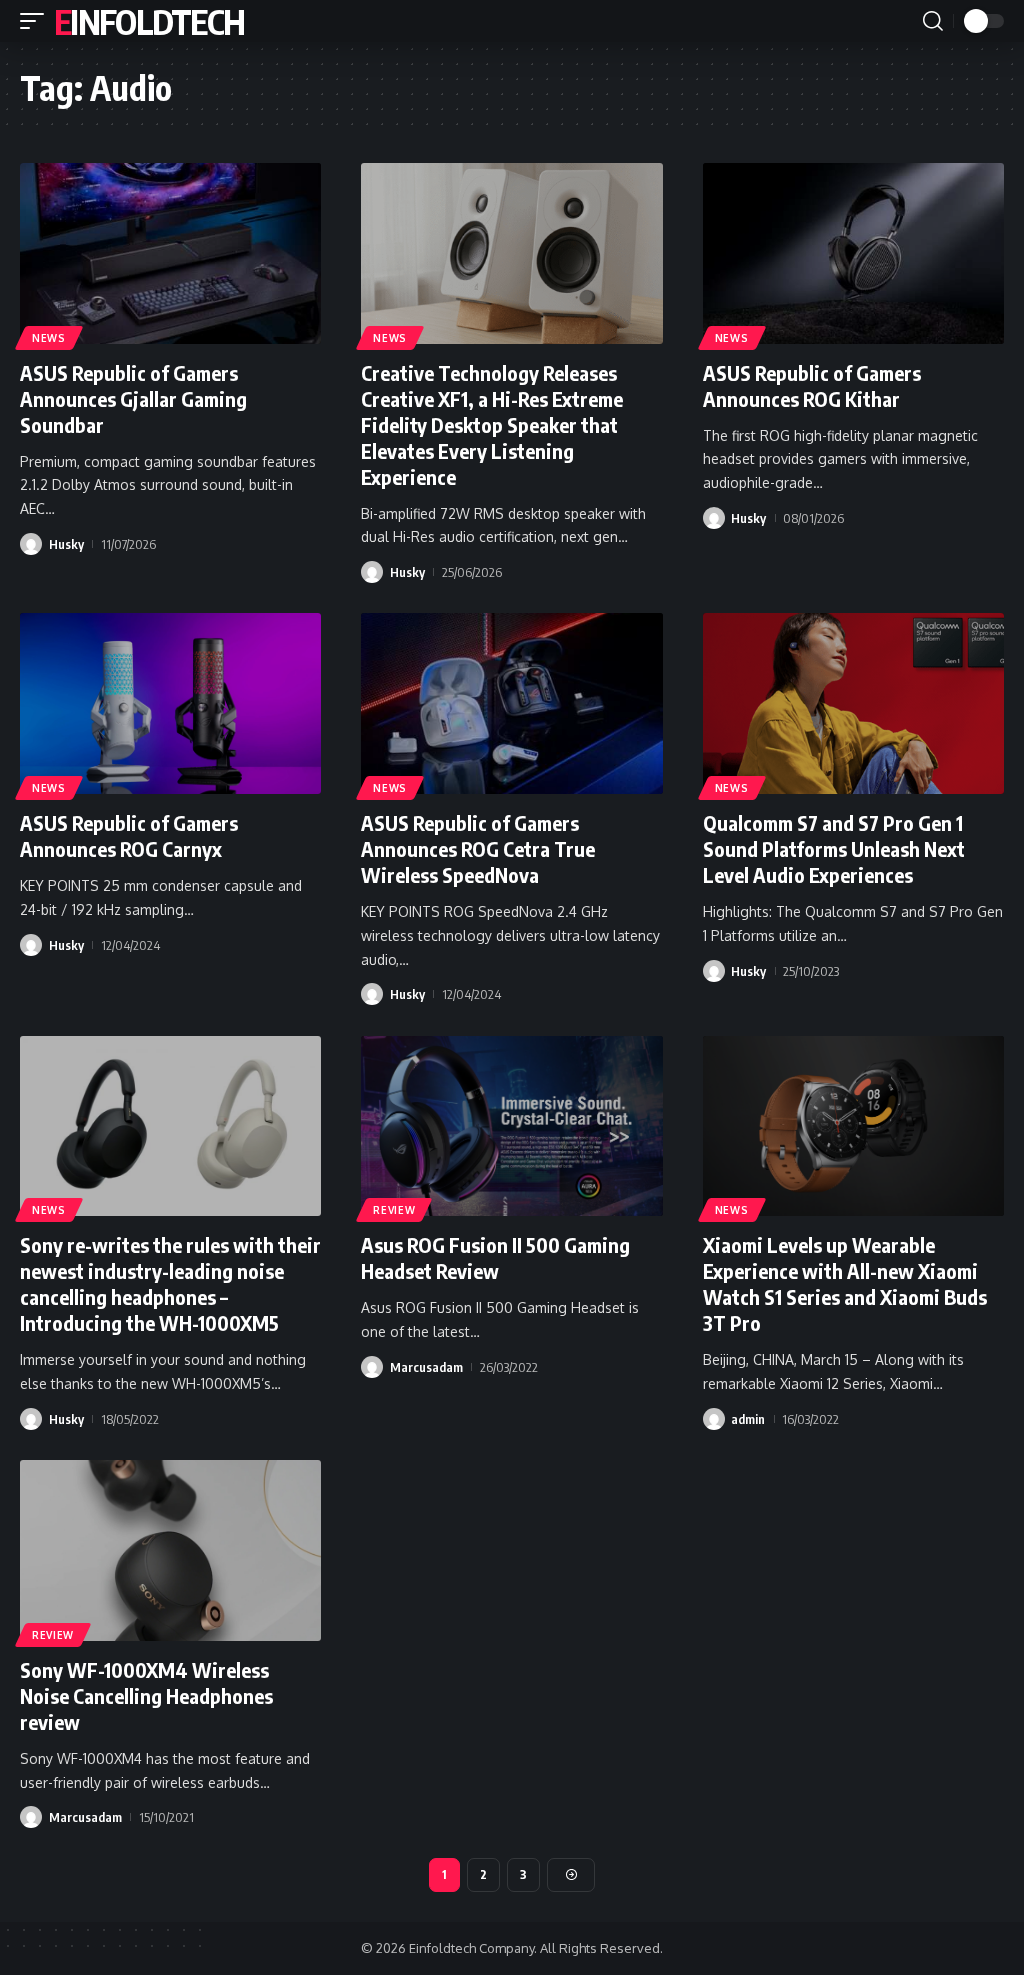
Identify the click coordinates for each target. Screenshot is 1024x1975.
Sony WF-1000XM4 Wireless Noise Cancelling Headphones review (146, 1695)
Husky (66, 544)
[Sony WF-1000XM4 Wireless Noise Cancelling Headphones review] (170, 1550)
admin (748, 1419)
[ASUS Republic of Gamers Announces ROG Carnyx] (170, 703)
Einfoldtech (149, 21)
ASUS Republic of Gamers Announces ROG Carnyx (129, 835)
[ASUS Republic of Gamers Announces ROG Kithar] (853, 253)
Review (394, 1210)
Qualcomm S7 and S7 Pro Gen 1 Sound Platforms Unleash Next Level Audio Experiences (834, 848)
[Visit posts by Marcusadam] (372, 1367)
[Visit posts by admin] (714, 1419)
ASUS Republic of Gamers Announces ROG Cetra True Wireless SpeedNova (478, 848)
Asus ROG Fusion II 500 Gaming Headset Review (495, 1257)
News (49, 338)
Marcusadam (426, 1367)
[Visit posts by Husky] (31, 544)
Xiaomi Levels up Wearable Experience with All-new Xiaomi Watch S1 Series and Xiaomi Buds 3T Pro (845, 1283)
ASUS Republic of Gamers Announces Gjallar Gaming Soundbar (133, 398)
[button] (37, 21)
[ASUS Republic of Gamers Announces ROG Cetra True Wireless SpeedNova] (511, 703)
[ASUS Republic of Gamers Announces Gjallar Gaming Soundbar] (170, 253)
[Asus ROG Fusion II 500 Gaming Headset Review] (511, 1126)
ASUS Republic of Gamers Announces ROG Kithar (812, 385)
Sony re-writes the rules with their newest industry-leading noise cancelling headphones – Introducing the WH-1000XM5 (170, 1283)
